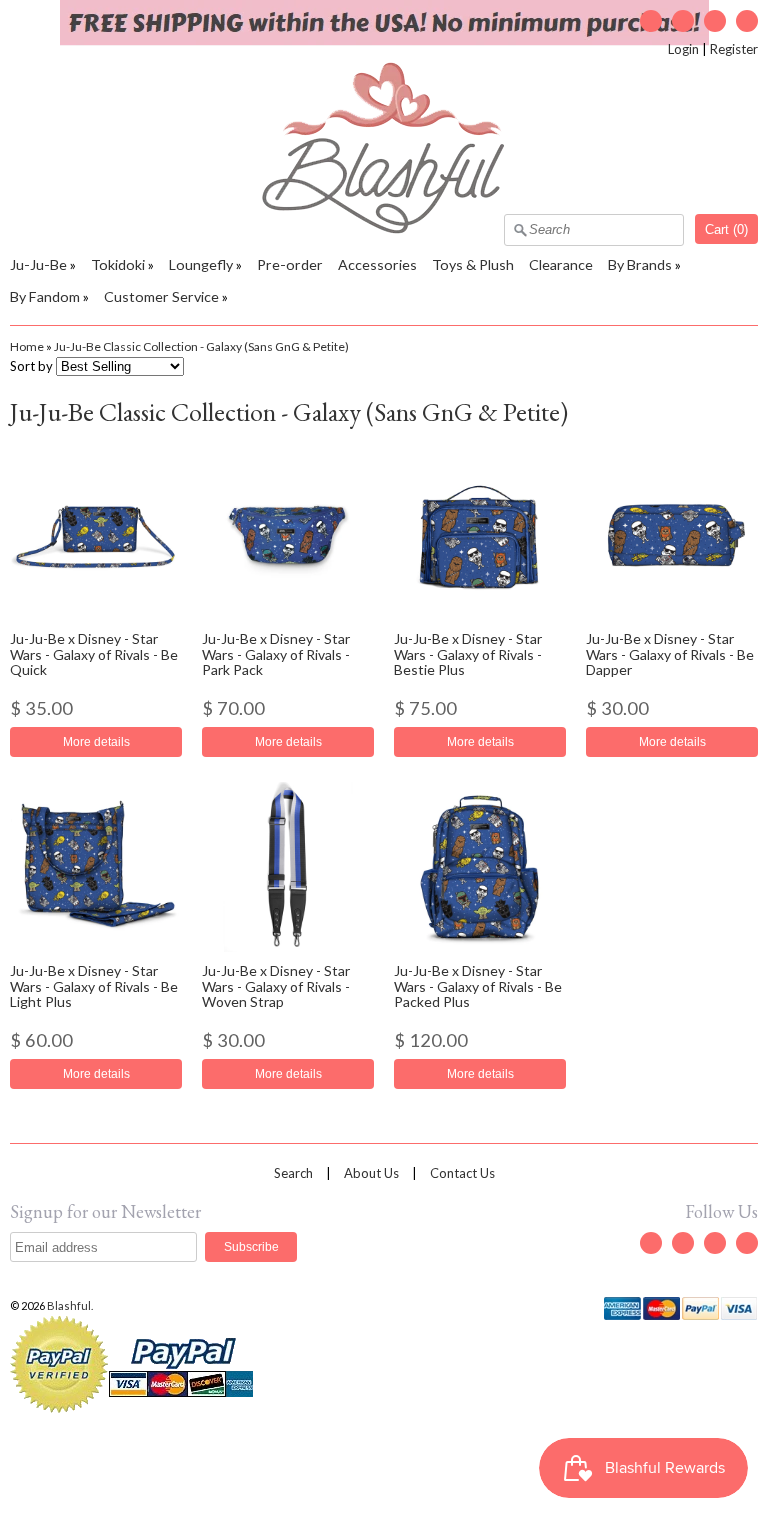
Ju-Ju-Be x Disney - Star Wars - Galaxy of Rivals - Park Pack (276, 654)
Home (27, 346)
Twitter (651, 21)
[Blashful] (384, 229)
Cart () (726, 229)
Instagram (715, 21)
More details (96, 741)
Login (683, 49)
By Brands (640, 264)
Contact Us (462, 1173)
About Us (371, 1173)
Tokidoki (118, 264)
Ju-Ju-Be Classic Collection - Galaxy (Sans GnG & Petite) (201, 346)
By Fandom (45, 296)
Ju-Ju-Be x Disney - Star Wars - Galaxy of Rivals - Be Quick (94, 654)
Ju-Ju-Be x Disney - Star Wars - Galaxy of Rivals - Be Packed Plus (478, 986)
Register (734, 49)
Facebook (683, 21)
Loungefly (201, 264)
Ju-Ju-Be (38, 264)
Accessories (377, 264)
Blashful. (71, 1305)
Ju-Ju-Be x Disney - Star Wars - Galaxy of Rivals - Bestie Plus (468, 654)
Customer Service (161, 296)
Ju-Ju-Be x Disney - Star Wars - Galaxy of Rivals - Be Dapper (670, 654)
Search (293, 1173)
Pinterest (747, 21)
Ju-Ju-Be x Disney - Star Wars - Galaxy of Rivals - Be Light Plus (94, 986)
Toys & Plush (473, 264)
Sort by (31, 366)
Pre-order (290, 264)
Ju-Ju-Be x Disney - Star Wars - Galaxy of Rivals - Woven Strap (276, 986)
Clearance (561, 264)
